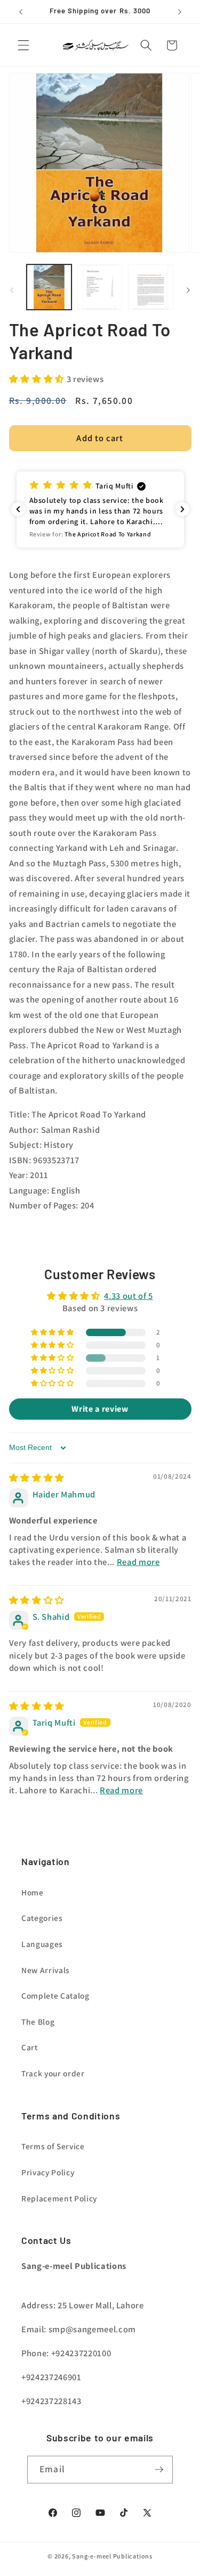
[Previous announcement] (21, 12)
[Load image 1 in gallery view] (49, 287)
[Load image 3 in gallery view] (150, 287)
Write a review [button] (100, 1409)
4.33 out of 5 (129, 1296)
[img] (37, 1478)
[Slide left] (12, 290)
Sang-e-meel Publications (112, 2556)
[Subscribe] (159, 2470)
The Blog (38, 2022)
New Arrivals (46, 1970)
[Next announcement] (180, 12)
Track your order (53, 2073)
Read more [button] (138, 1562)
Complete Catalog (55, 1995)
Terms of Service (53, 2146)
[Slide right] (188, 290)
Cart (30, 2047)
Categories (42, 1918)
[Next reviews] (182, 509)
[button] (23, 45)
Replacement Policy (59, 2198)
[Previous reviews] (18, 509)
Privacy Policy (48, 2172)
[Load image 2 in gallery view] (100, 287)
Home (33, 1892)
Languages (42, 1944)
